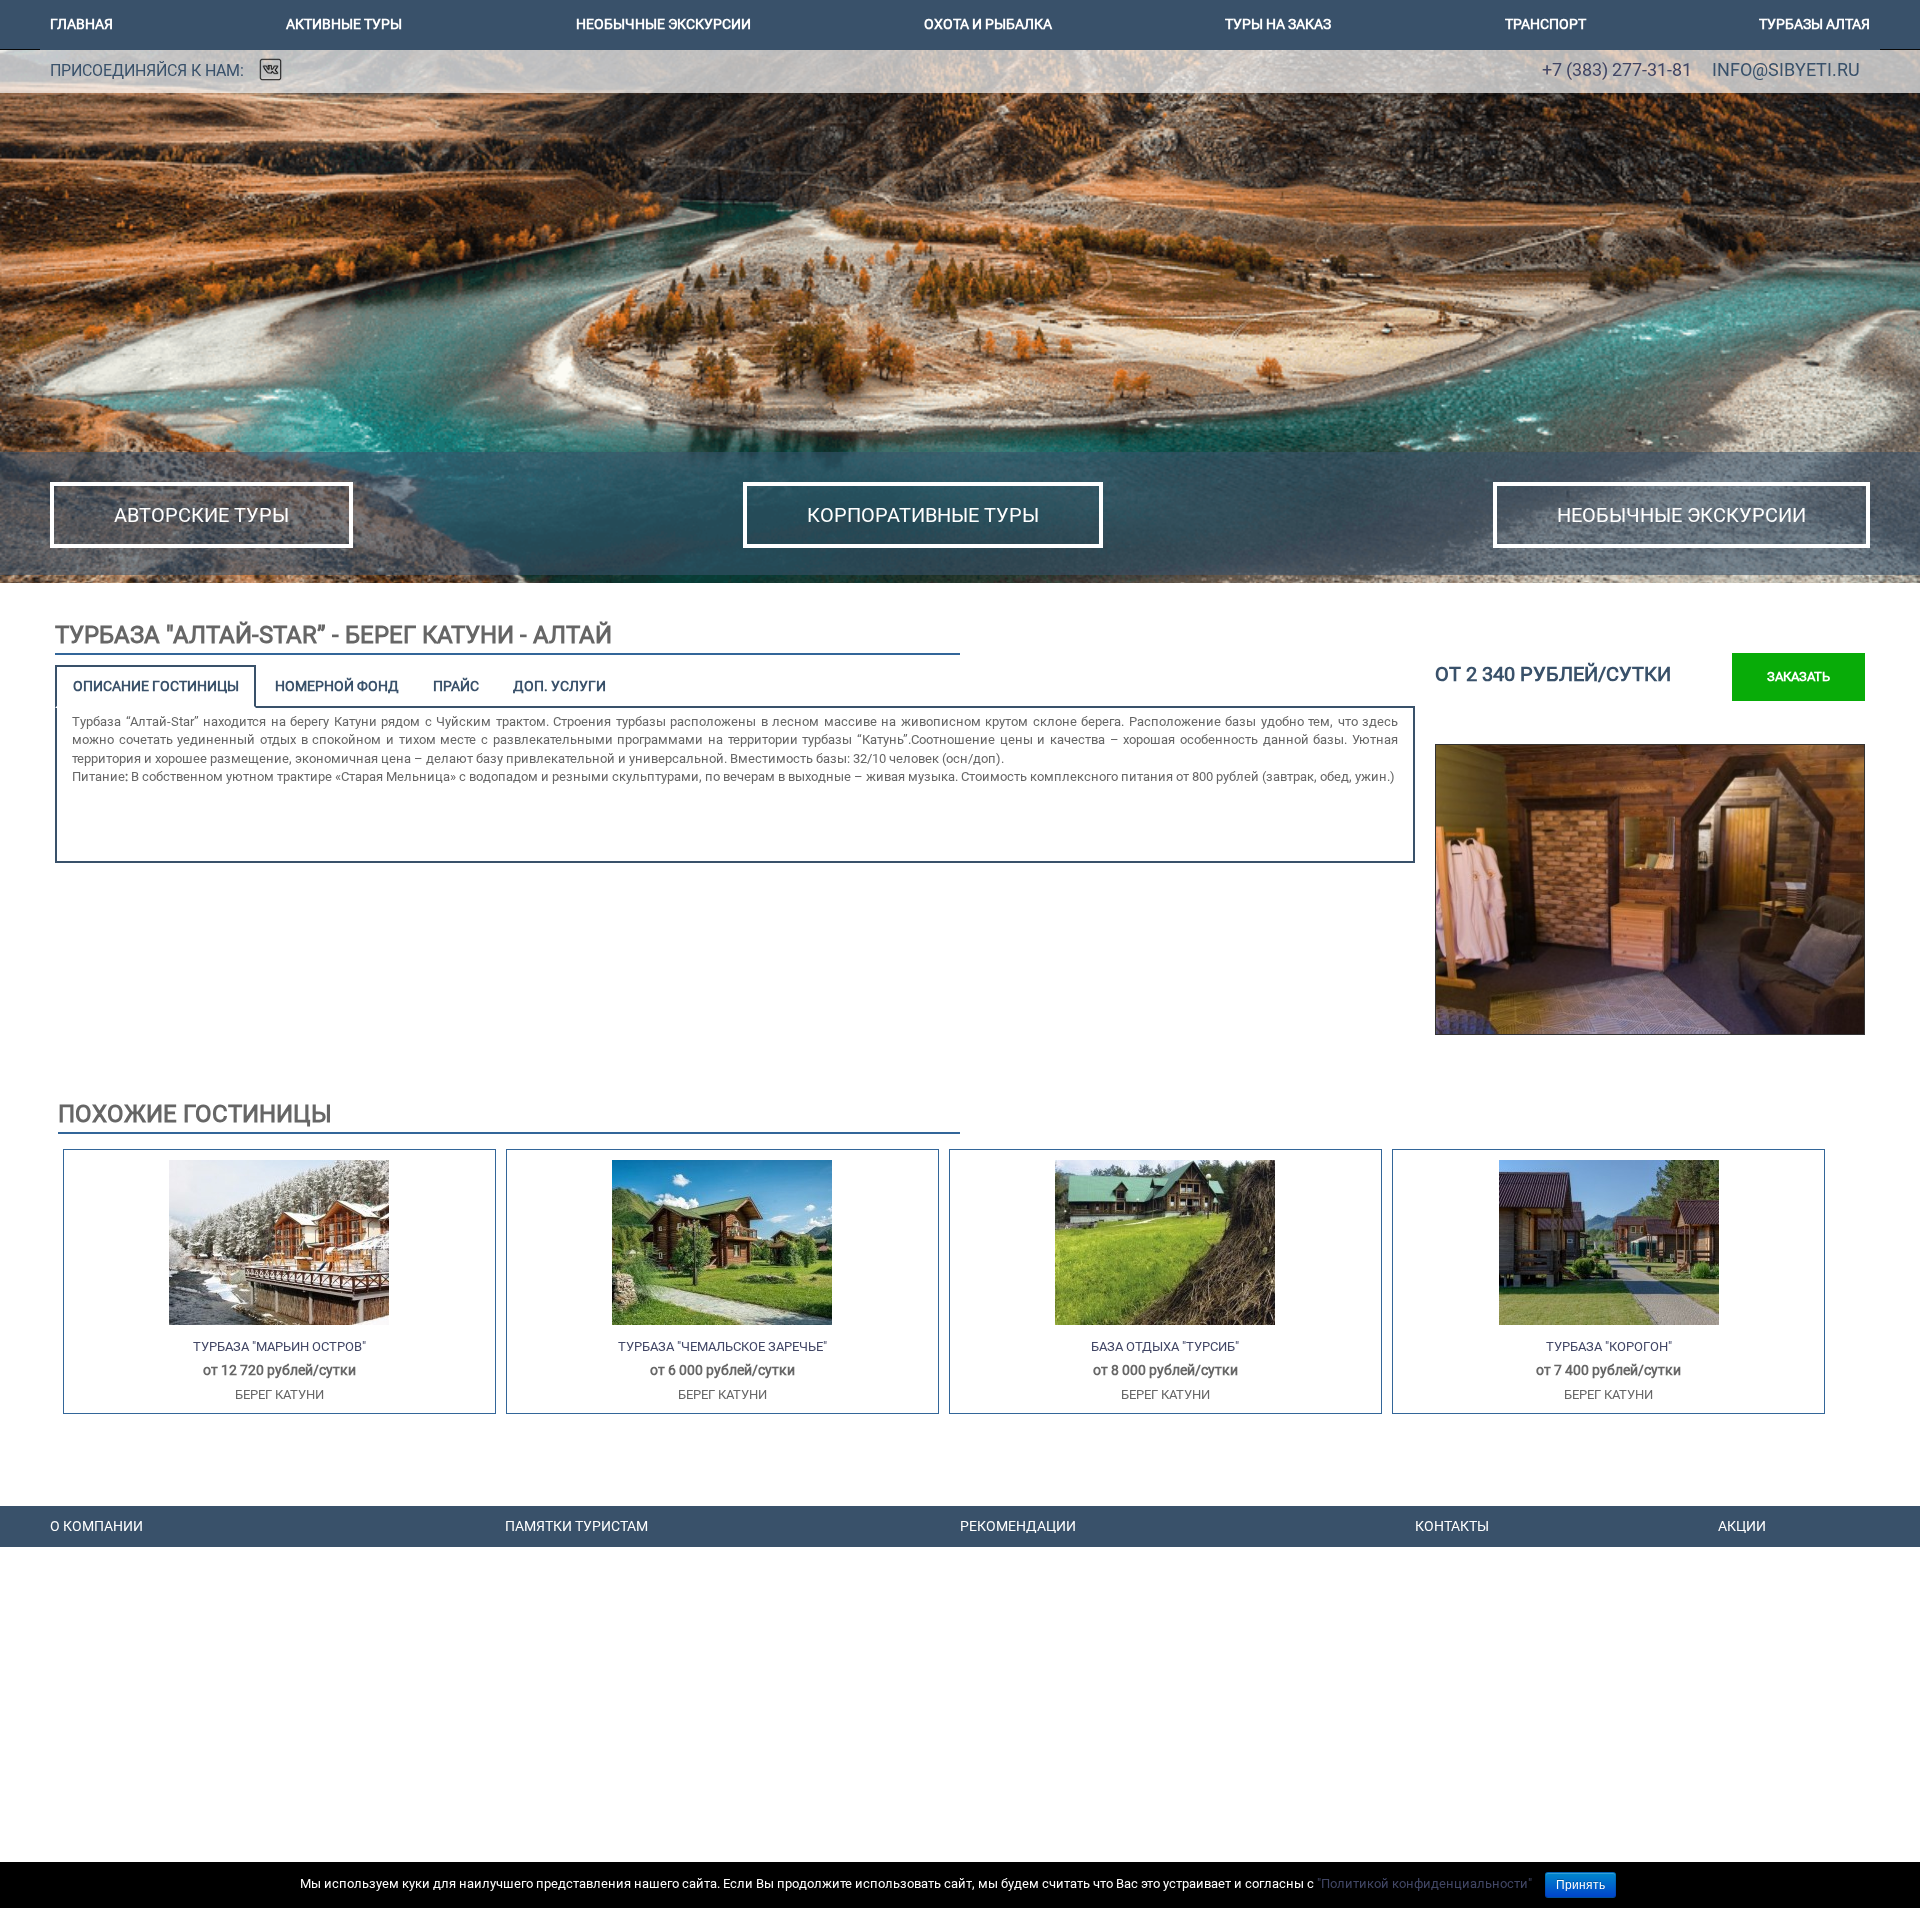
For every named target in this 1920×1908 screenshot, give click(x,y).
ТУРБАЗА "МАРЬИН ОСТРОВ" (279, 1346)
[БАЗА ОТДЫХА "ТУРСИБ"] (1165, 1241)
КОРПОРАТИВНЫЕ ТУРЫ (923, 515)
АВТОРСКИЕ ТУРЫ (201, 515)
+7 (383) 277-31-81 (1617, 69)
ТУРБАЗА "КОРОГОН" (1609, 1346)
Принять (1580, 1885)
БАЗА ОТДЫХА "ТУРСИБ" (1165, 1346)
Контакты (1452, 1526)
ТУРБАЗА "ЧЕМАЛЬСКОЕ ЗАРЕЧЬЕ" (722, 1346)
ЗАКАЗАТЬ (1798, 676)
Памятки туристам (576, 1526)
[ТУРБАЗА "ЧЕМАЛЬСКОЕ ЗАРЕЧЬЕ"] (722, 1241)
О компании (96, 1526)
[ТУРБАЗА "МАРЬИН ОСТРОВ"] (279, 1241)
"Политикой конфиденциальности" (1424, 1883)
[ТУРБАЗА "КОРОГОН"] (1609, 1241)
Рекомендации (1018, 1526)
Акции (1742, 1526)
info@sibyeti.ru (1786, 69)
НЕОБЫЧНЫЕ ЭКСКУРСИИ (1681, 515)
